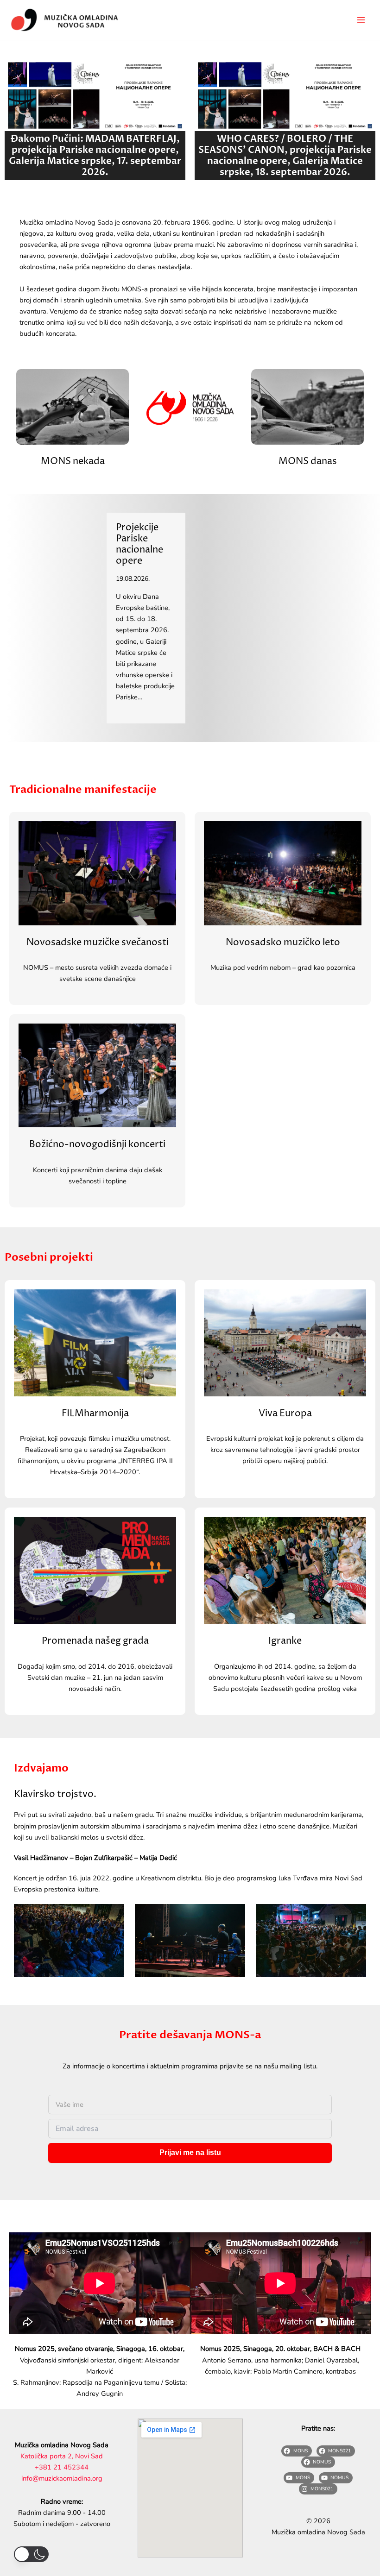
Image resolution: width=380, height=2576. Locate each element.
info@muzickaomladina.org (62, 2478)
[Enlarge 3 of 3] (354, 1916)
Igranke (285, 1641)
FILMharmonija (95, 1414)
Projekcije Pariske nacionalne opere (139, 544)
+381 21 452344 (62, 2467)
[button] (31, 2554)
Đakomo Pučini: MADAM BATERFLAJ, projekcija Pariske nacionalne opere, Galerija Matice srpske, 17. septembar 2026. (95, 155)
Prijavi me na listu (190, 2152)
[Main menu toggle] (361, 20)
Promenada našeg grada (95, 1641)
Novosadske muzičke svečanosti (98, 942)
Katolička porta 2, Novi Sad (62, 2456)
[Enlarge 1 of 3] (112, 1916)
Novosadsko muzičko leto (283, 942)
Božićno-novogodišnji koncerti (97, 1144)
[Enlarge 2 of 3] (233, 1916)
